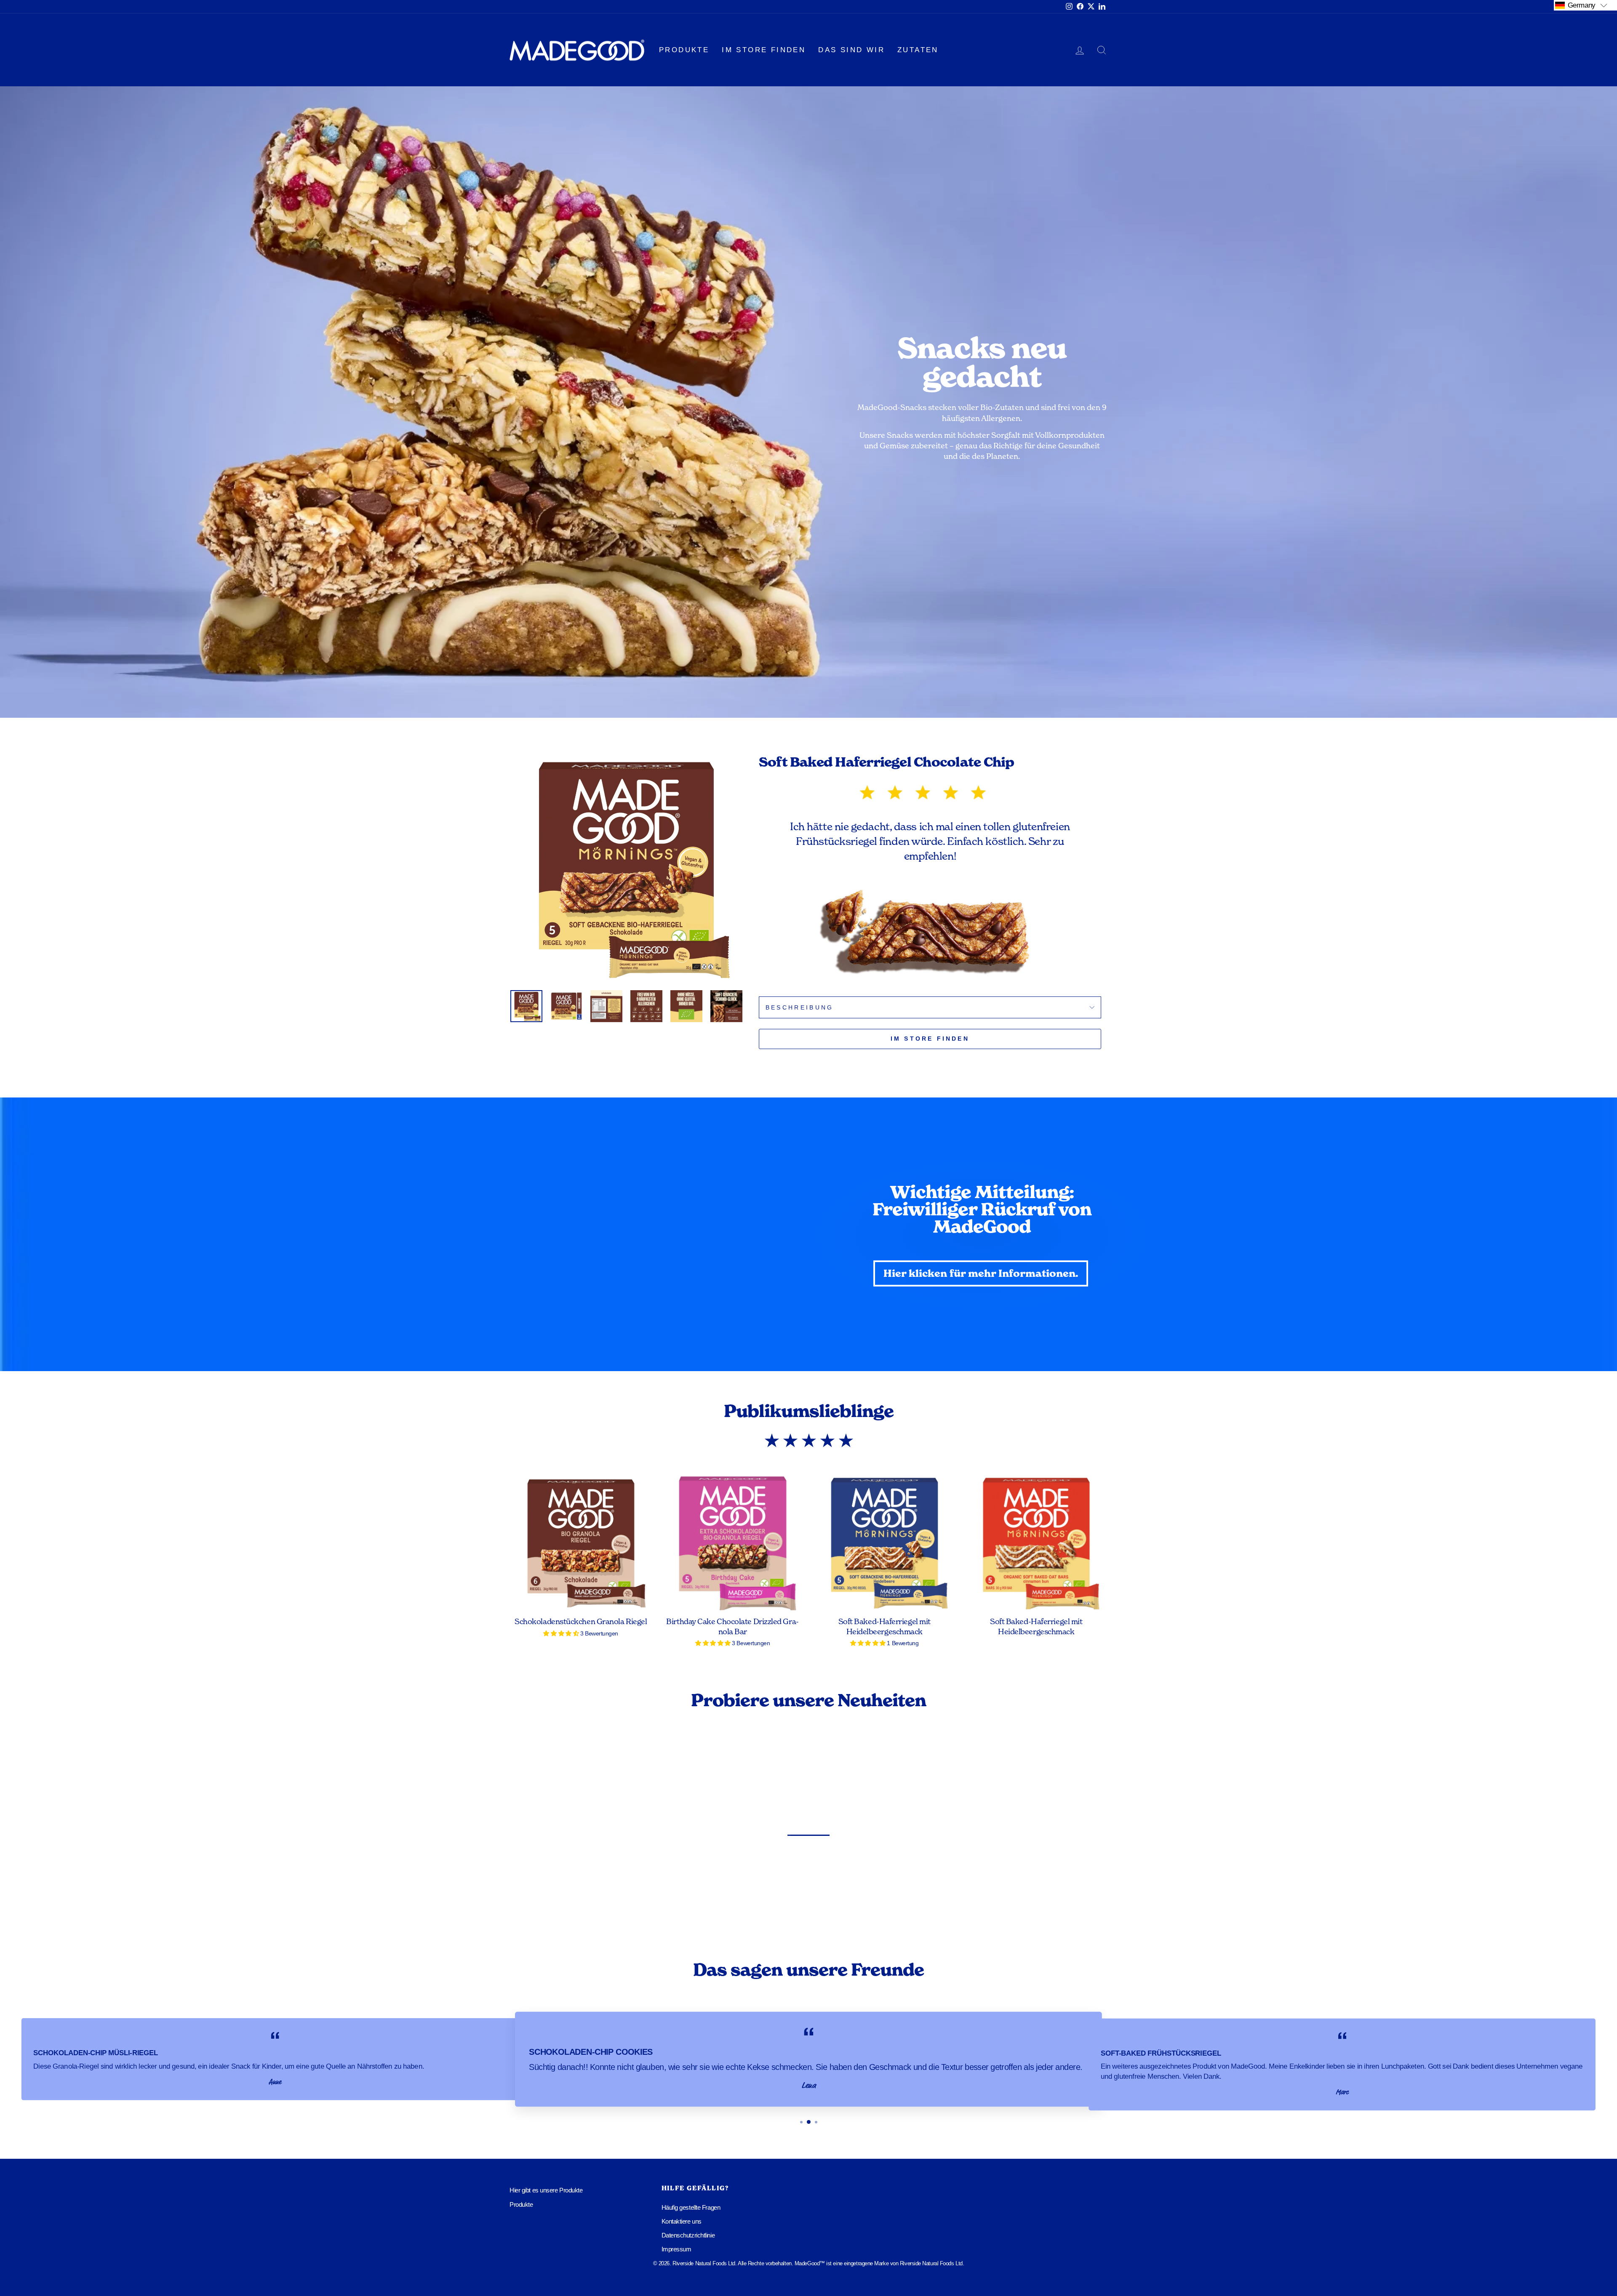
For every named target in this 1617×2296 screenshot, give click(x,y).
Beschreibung (800, 1007)
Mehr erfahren (83, 1904)
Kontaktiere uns (682, 2221)
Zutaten (918, 50)
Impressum (676, 2249)
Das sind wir (851, 50)
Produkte (684, 50)
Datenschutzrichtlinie (688, 2235)
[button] (1585, 5)
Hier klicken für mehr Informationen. (981, 1273)
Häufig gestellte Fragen (691, 2207)
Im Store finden (764, 50)
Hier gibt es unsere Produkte (546, 2190)
